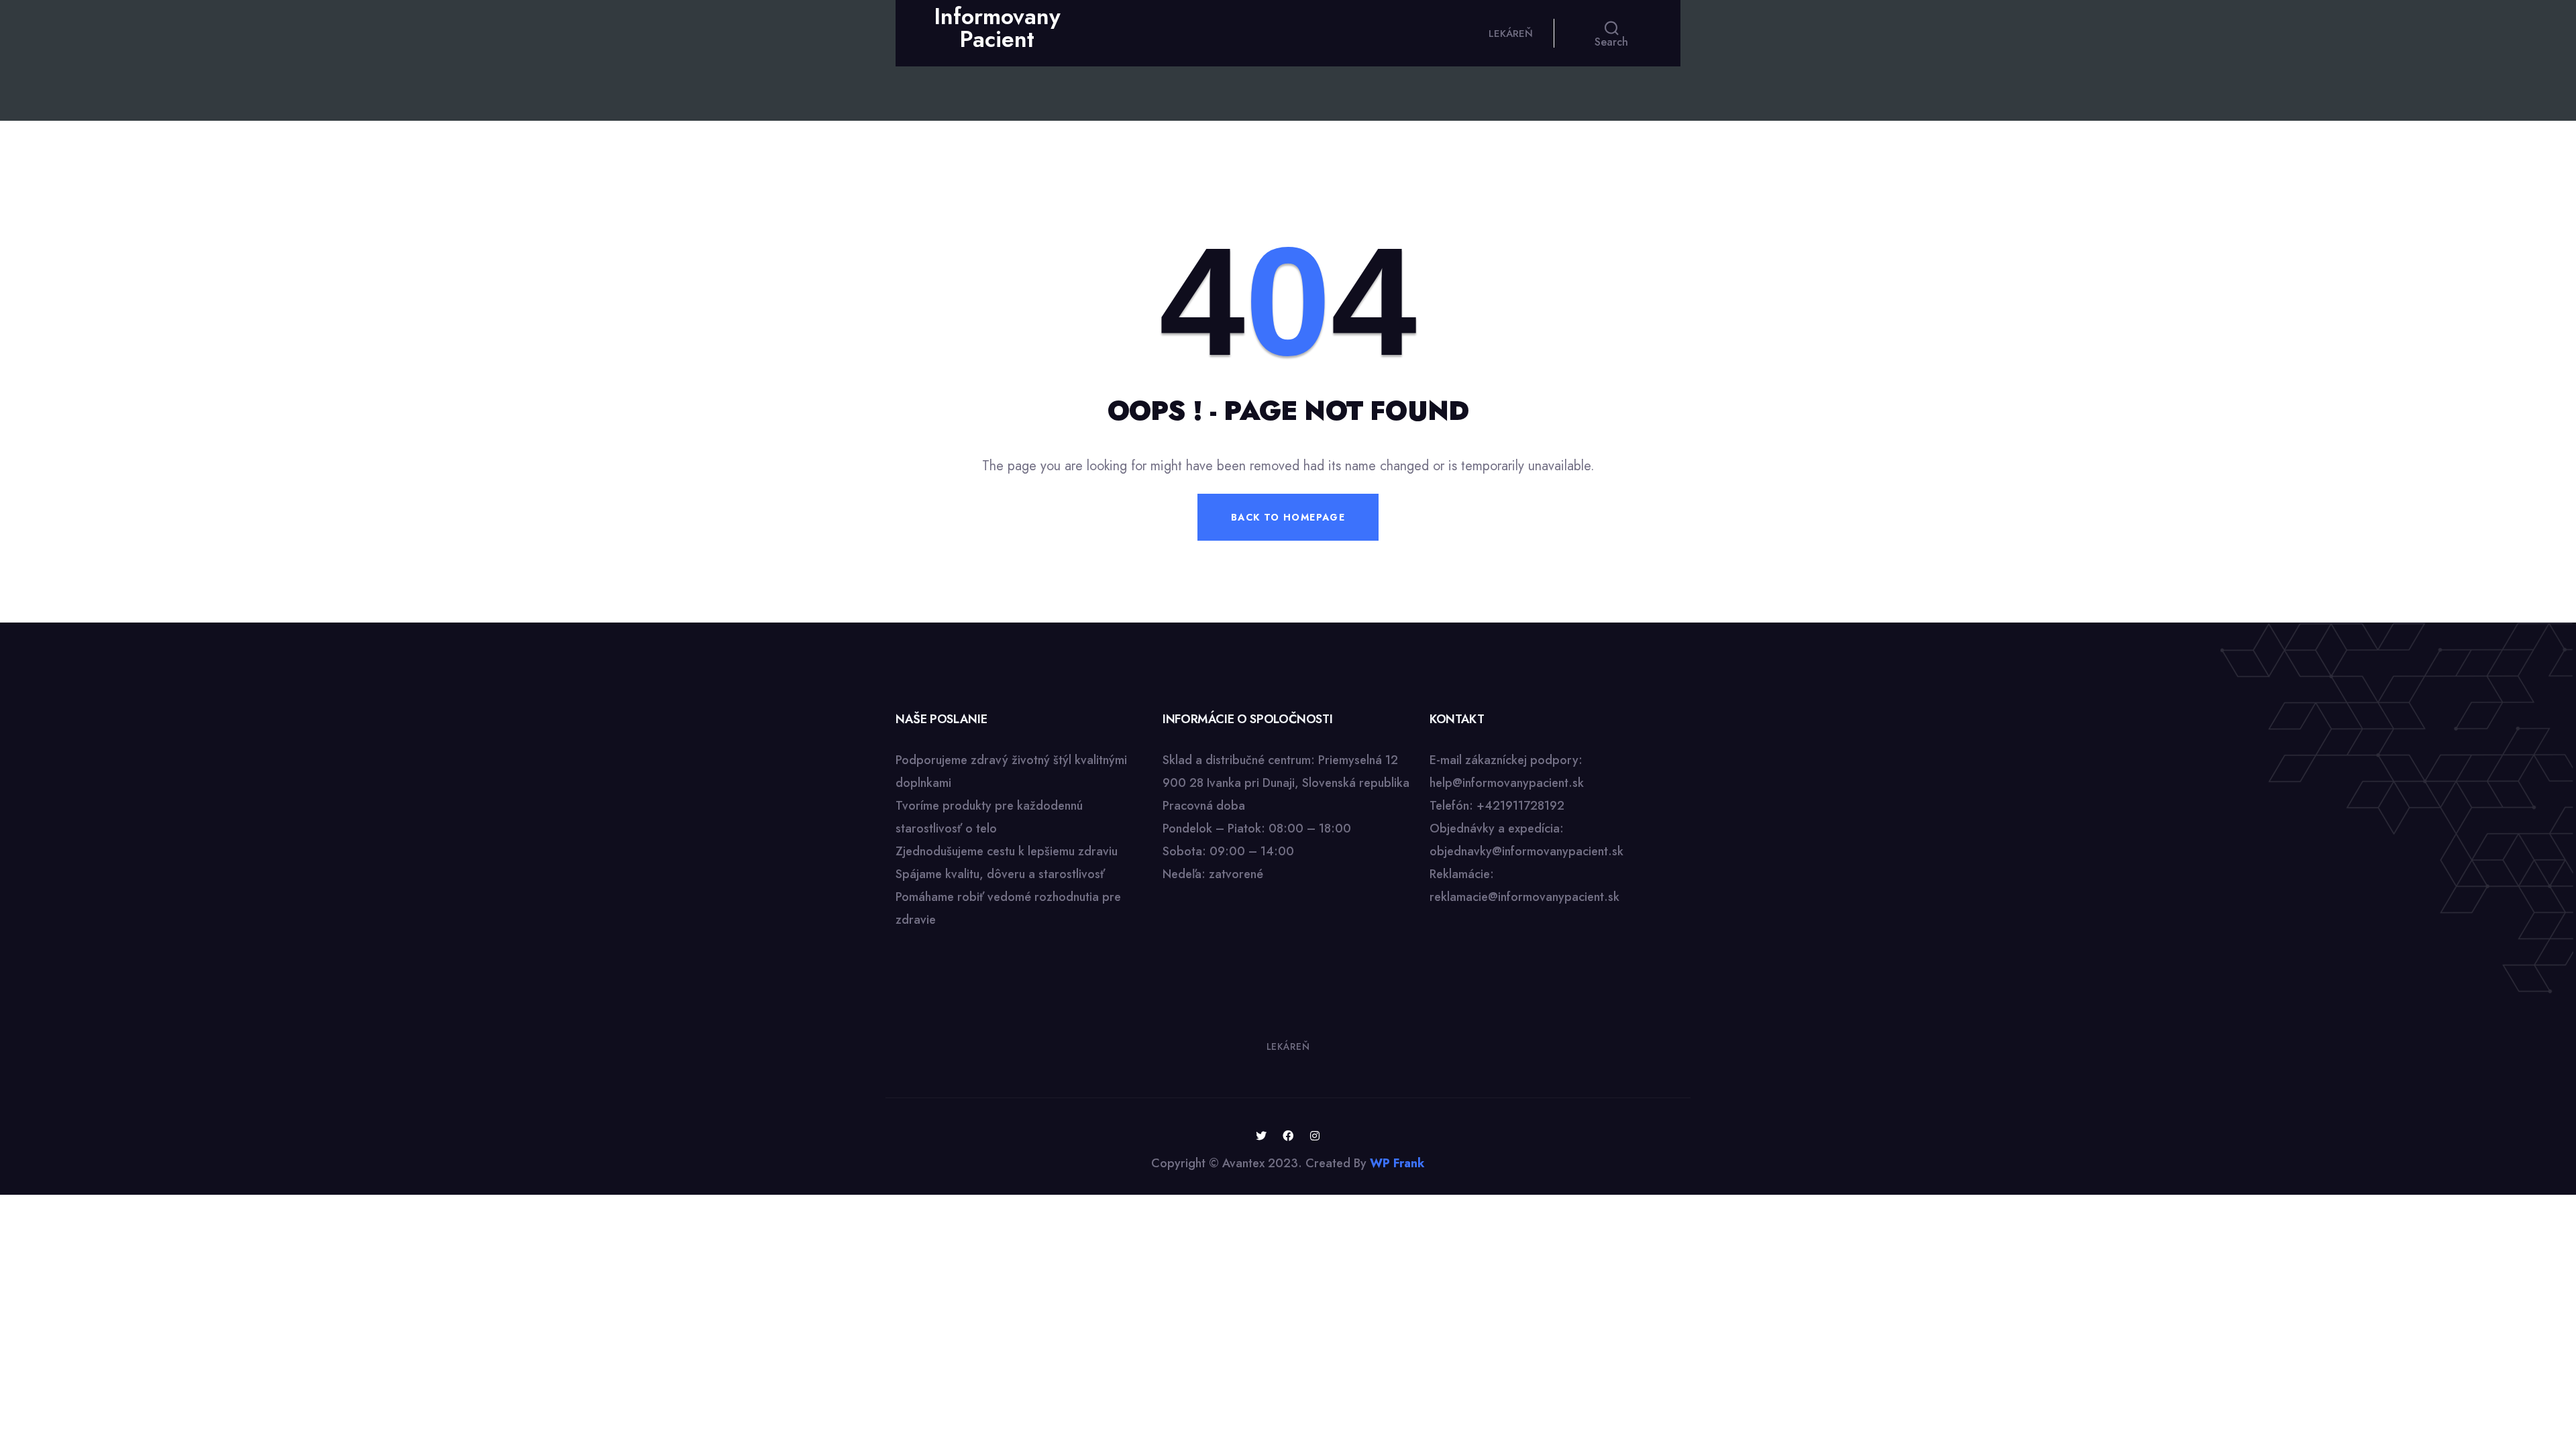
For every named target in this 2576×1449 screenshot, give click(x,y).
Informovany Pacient (997, 28)
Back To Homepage (1288, 517)
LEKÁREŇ (1511, 34)
